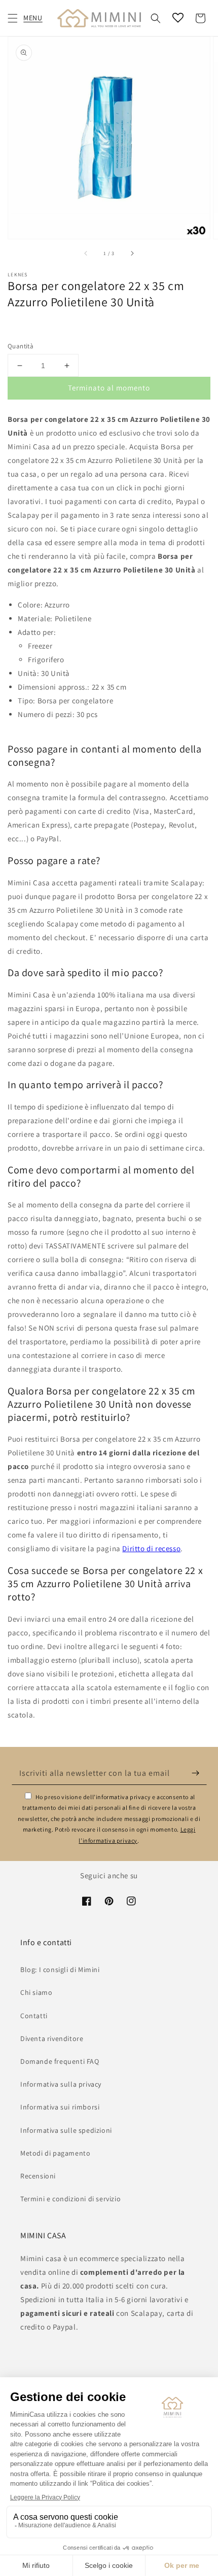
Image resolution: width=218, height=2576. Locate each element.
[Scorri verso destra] (132, 253)
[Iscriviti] (196, 1773)
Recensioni (38, 2176)
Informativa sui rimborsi (60, 2107)
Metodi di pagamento (55, 2153)
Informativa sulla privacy (61, 2084)
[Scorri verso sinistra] (86, 253)
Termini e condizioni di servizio (70, 2199)
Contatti (34, 2016)
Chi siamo (36, 1992)
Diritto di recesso (151, 1548)
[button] (13, 18)
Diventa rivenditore (52, 2038)
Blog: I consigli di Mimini (60, 1970)
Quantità (21, 346)
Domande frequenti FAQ (60, 2061)
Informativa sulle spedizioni (66, 2130)
